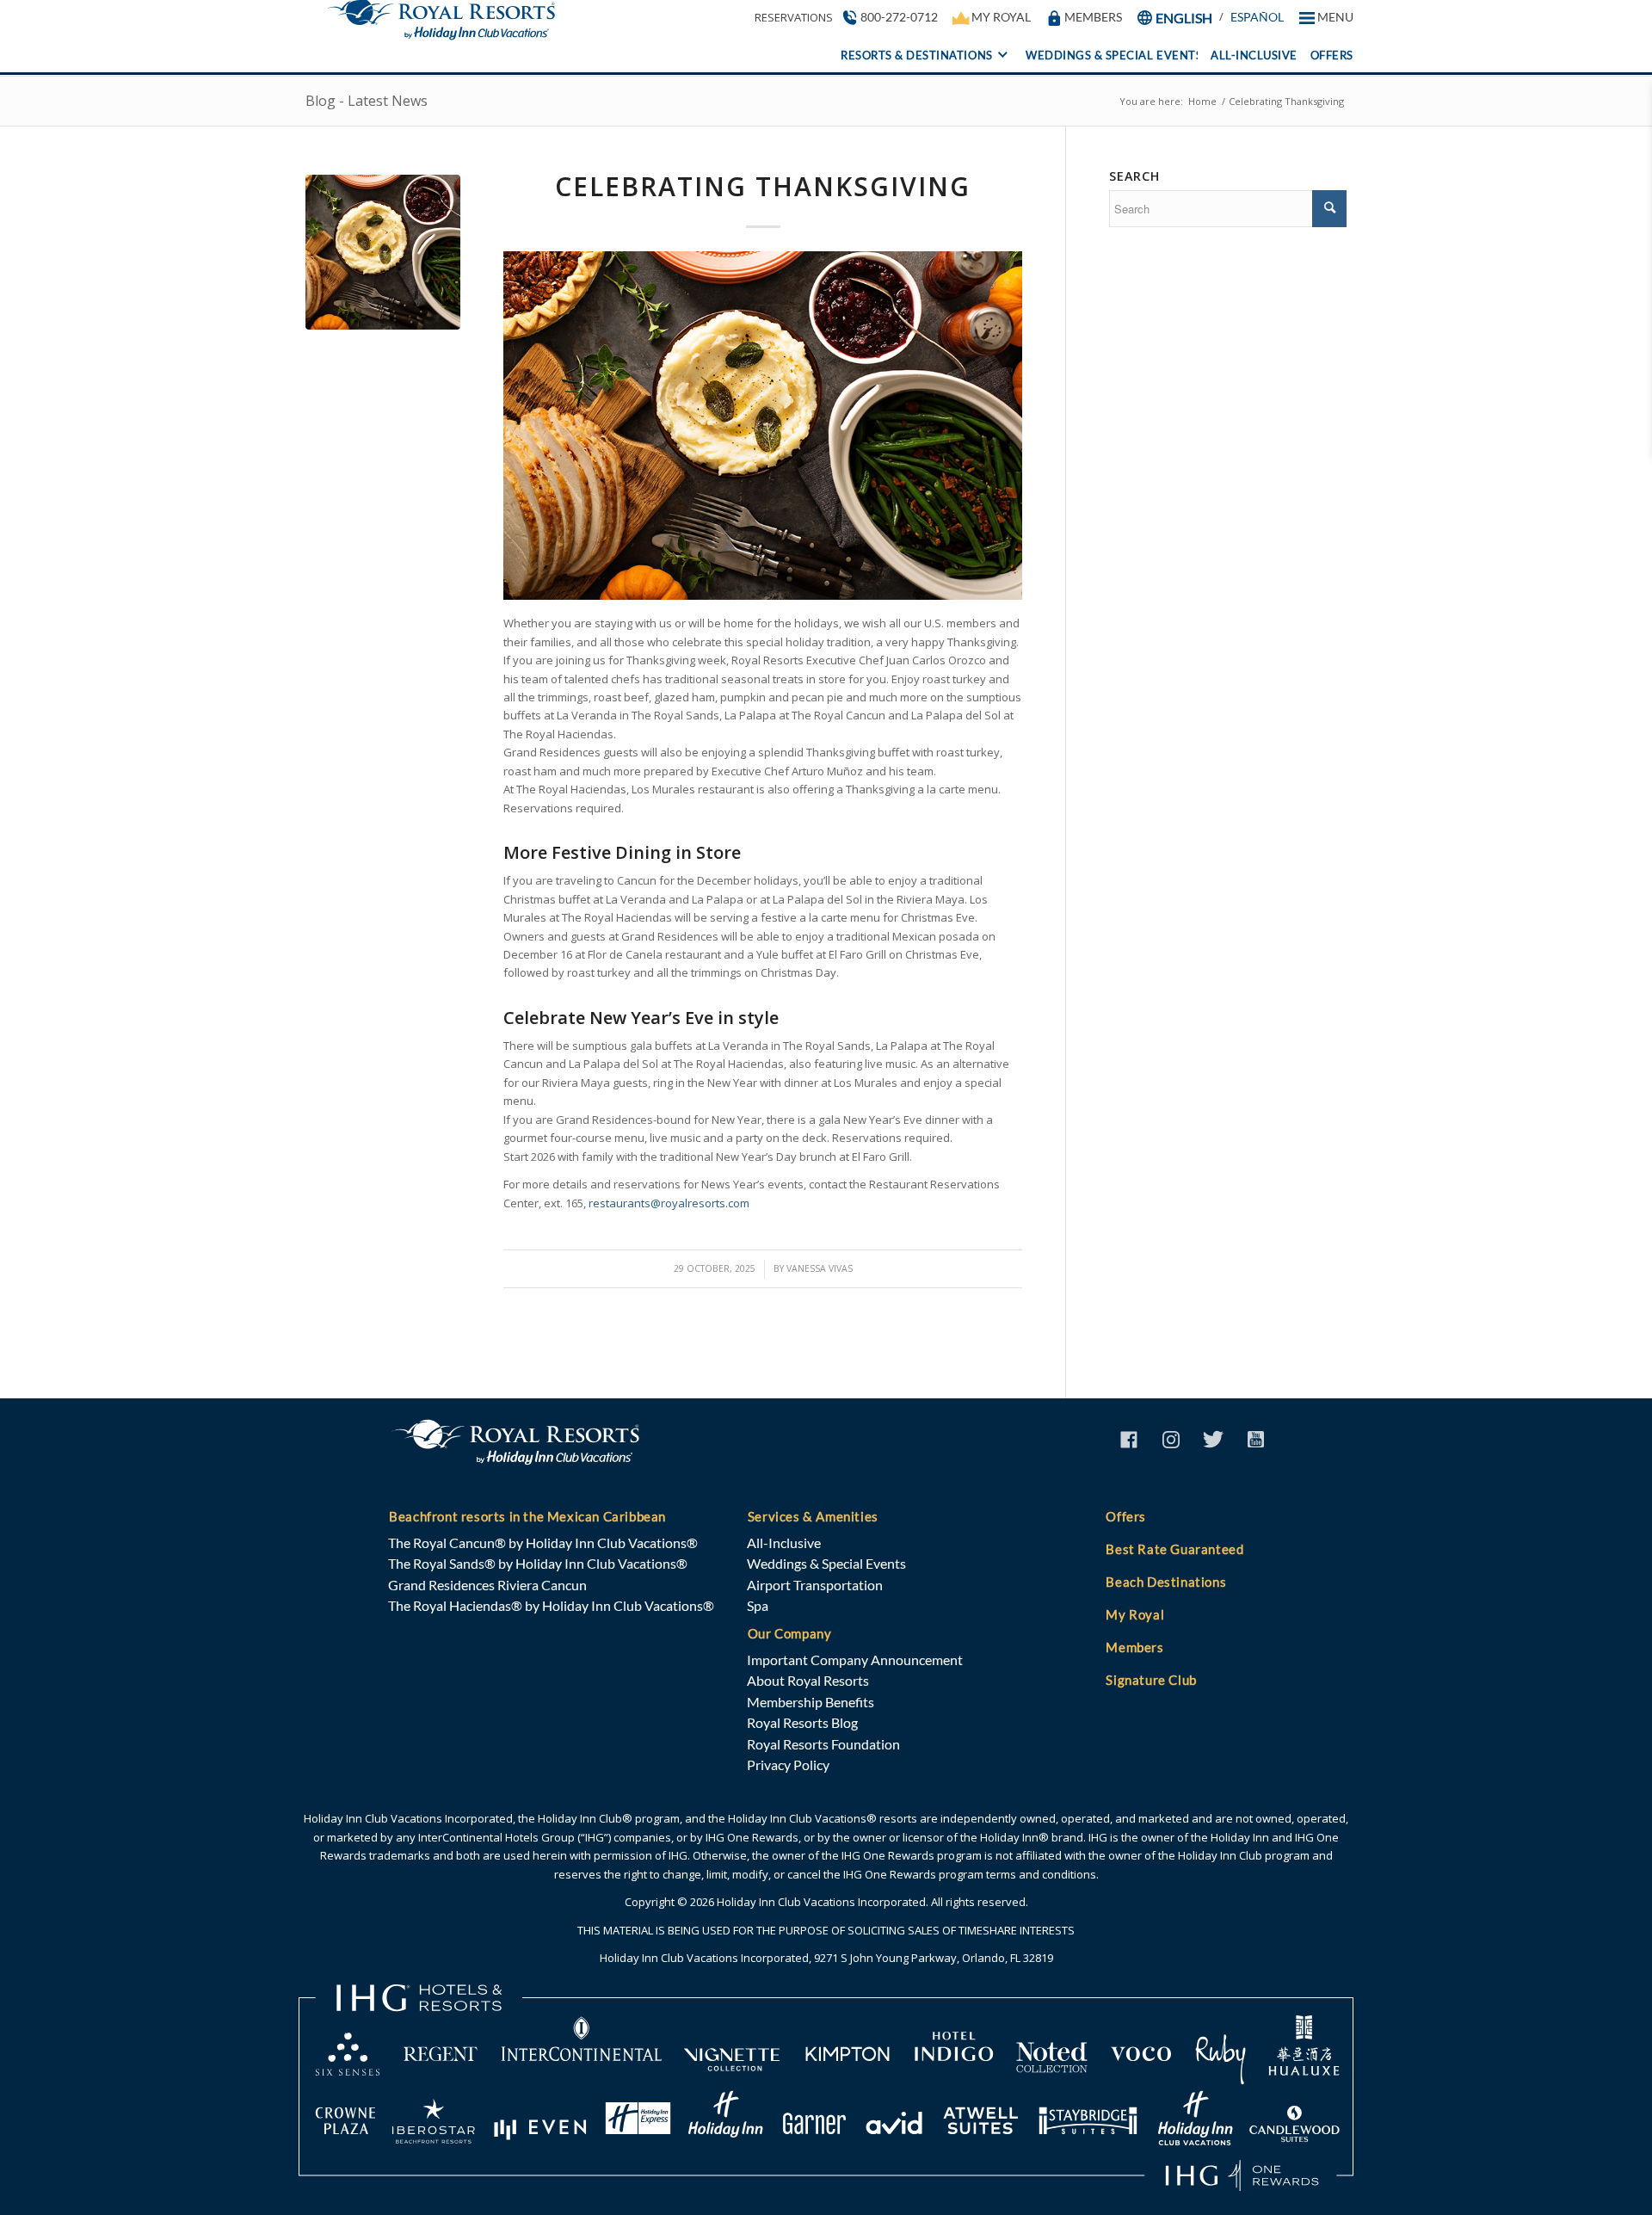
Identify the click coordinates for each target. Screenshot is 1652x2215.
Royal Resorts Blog (802, 1722)
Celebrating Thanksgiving (763, 186)
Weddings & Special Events (826, 1563)
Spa (758, 1605)
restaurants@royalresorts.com (669, 1203)
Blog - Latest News (367, 101)
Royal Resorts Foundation (823, 1744)
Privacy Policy (788, 1765)
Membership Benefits (811, 1702)
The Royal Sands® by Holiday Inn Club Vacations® (538, 1563)
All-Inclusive (784, 1542)
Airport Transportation (815, 1585)
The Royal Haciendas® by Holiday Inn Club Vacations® (551, 1605)
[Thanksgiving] (383, 252)
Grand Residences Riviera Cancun (487, 1585)
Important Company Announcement (855, 1660)
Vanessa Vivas (820, 1268)
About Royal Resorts (808, 1680)
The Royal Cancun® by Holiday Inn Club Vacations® (543, 1542)
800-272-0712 (899, 17)
